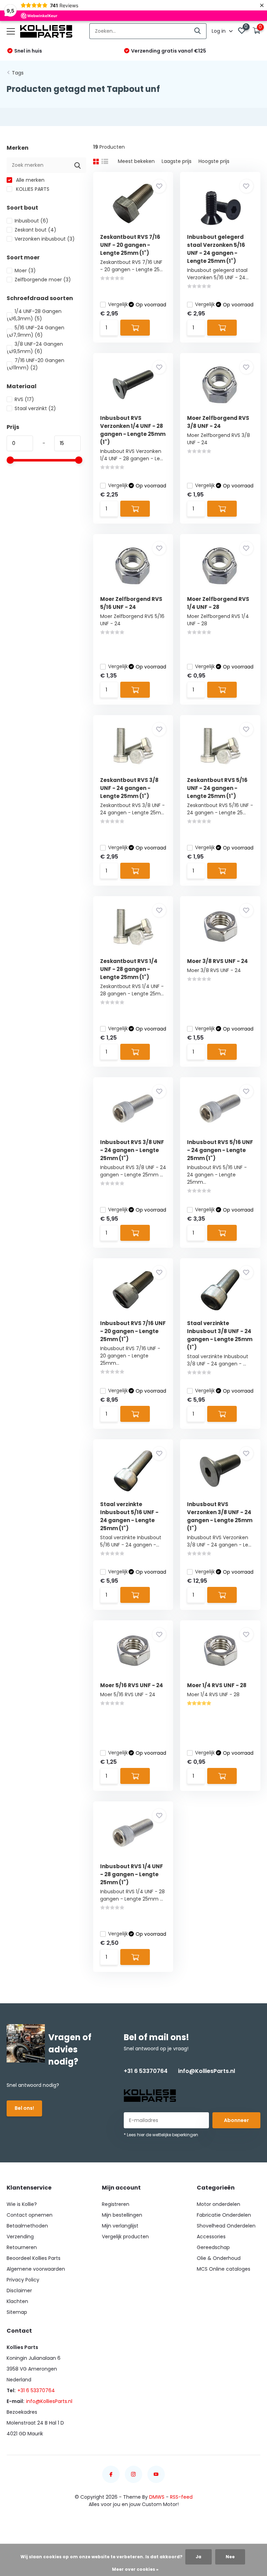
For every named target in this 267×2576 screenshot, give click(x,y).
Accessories (211, 2237)
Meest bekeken (136, 161)
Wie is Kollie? (22, 2204)
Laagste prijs (177, 161)
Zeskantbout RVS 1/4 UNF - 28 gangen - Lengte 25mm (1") (129, 969)
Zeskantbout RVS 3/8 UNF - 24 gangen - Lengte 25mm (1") (129, 788)
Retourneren (22, 2247)
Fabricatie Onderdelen (224, 2215)
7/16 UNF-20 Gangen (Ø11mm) (35, 364)
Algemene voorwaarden (36, 2269)
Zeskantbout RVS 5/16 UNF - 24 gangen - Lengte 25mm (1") (217, 788)
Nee (230, 2557)
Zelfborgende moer (43, 280)
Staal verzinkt (35, 408)
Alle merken (30, 180)
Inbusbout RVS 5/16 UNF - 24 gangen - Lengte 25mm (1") (220, 1150)
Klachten (17, 2301)
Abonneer (236, 2120)
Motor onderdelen (219, 2204)
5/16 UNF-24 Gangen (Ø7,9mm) (35, 331)
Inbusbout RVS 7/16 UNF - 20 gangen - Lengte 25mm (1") (133, 1331)
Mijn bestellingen (122, 2215)
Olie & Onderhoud (219, 2258)
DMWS (157, 2497)
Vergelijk (118, 304)
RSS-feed (181, 2497)
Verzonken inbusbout (45, 239)
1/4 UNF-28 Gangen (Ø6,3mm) (34, 315)
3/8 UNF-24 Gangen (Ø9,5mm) (35, 348)
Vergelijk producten (125, 2237)
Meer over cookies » (135, 2569)
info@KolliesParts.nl (207, 2071)
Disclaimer (19, 2291)
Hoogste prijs (214, 161)
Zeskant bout (35, 230)
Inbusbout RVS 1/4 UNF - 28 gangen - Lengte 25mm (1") (132, 1874)
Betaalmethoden (27, 2226)
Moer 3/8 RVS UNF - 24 (217, 961)
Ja (199, 2557)
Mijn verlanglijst (120, 2226)
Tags (18, 73)
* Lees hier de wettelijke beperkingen (161, 2135)
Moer (25, 271)
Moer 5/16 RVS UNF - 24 (132, 1685)
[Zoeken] (198, 31)
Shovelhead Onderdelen (226, 2226)
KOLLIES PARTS (32, 189)
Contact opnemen (30, 2215)
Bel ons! (24, 2108)
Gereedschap (213, 2247)
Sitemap (17, 2312)
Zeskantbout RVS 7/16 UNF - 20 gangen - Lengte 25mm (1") (130, 245)
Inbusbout (31, 221)
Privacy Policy (23, 2280)
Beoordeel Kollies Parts (34, 2258)
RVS (24, 399)
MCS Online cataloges (224, 2269)
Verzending (20, 2237)
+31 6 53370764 (146, 2071)
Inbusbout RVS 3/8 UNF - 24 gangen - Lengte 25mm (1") (132, 1150)
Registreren (116, 2204)
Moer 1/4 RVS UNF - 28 (217, 1685)
